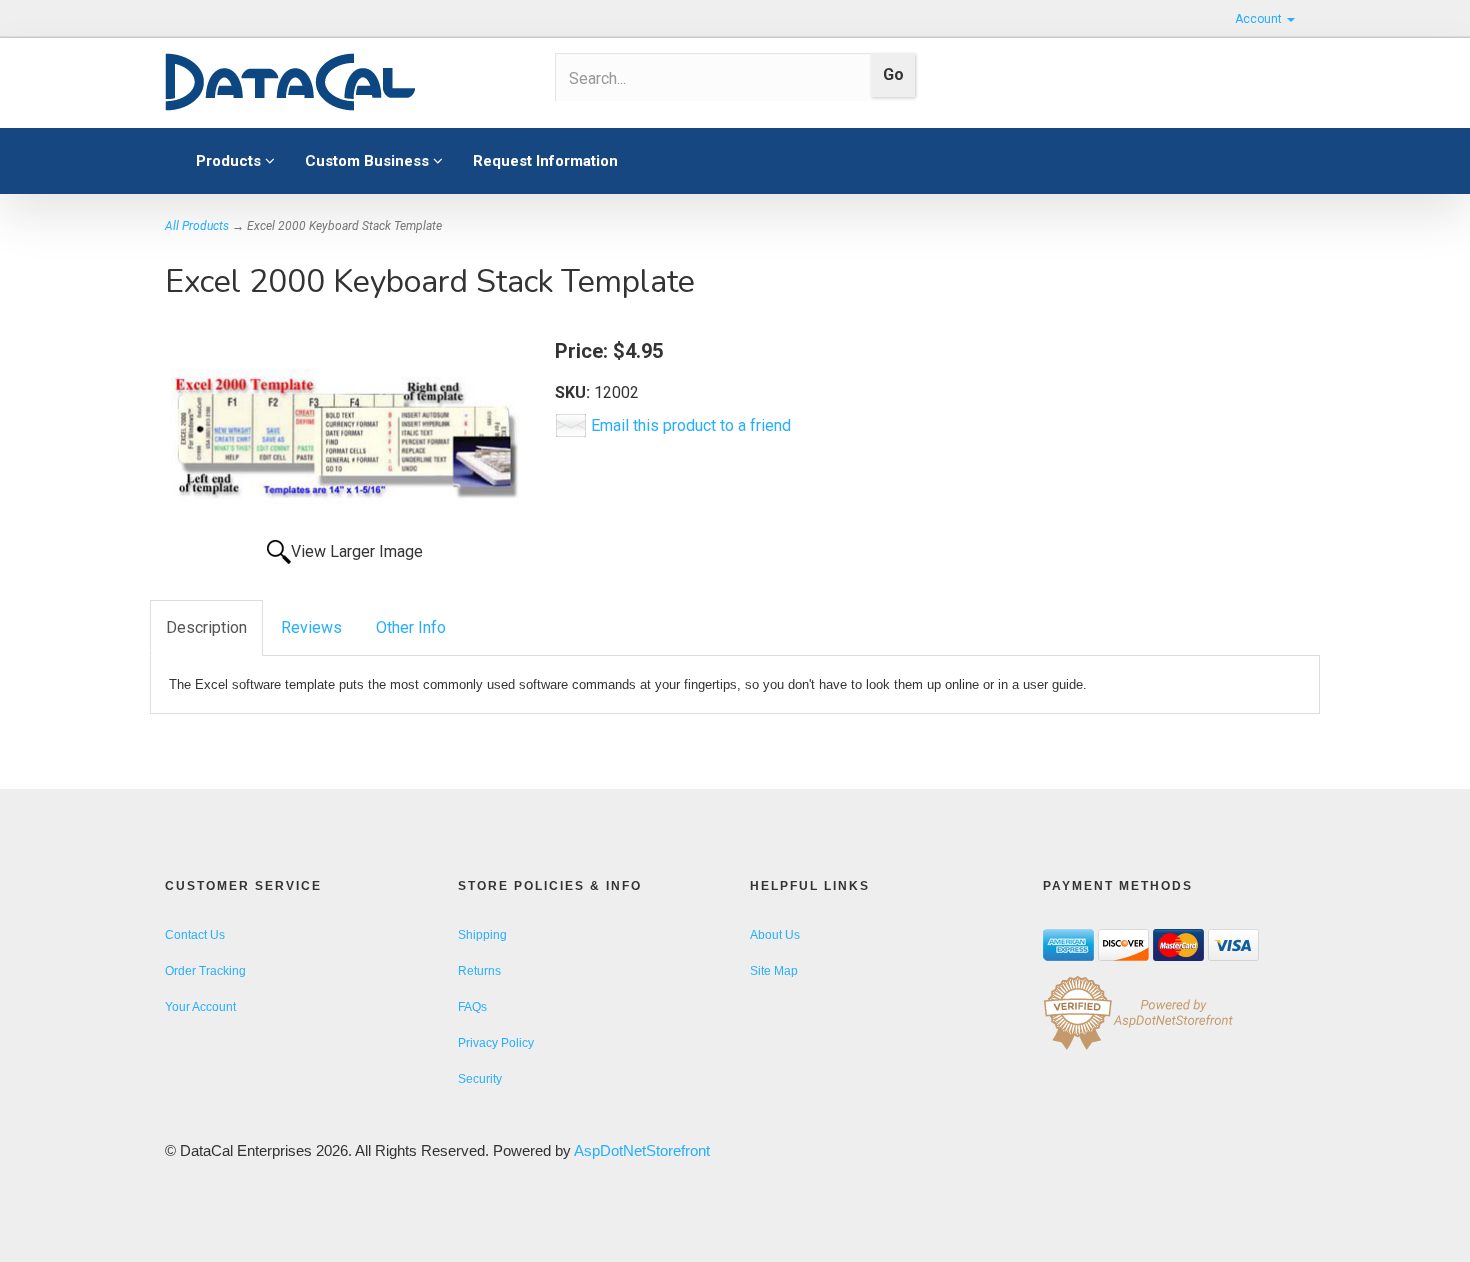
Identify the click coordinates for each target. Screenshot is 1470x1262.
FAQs (472, 1007)
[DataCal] (345, 83)
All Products (197, 226)
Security (480, 1079)
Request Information (545, 161)
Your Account (200, 1007)
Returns (479, 971)
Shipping (482, 935)
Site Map (774, 971)
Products (230, 161)
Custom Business (369, 161)
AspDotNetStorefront (642, 1150)
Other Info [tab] (411, 627)
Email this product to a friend (691, 425)
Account (1260, 19)
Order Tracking (205, 971)
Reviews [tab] (311, 627)
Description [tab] (206, 627)
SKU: (574, 392)
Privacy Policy (496, 1043)
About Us (775, 935)
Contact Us (195, 935)
